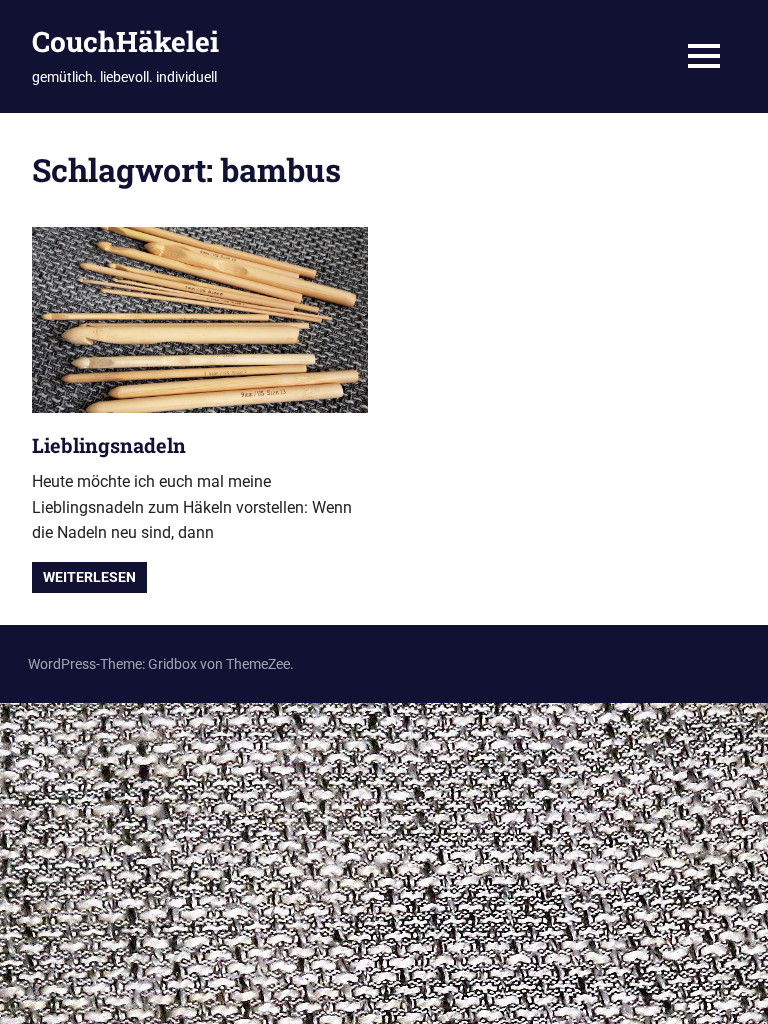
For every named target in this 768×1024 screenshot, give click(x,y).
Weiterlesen (89, 577)
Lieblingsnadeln (109, 445)
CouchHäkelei (125, 41)
